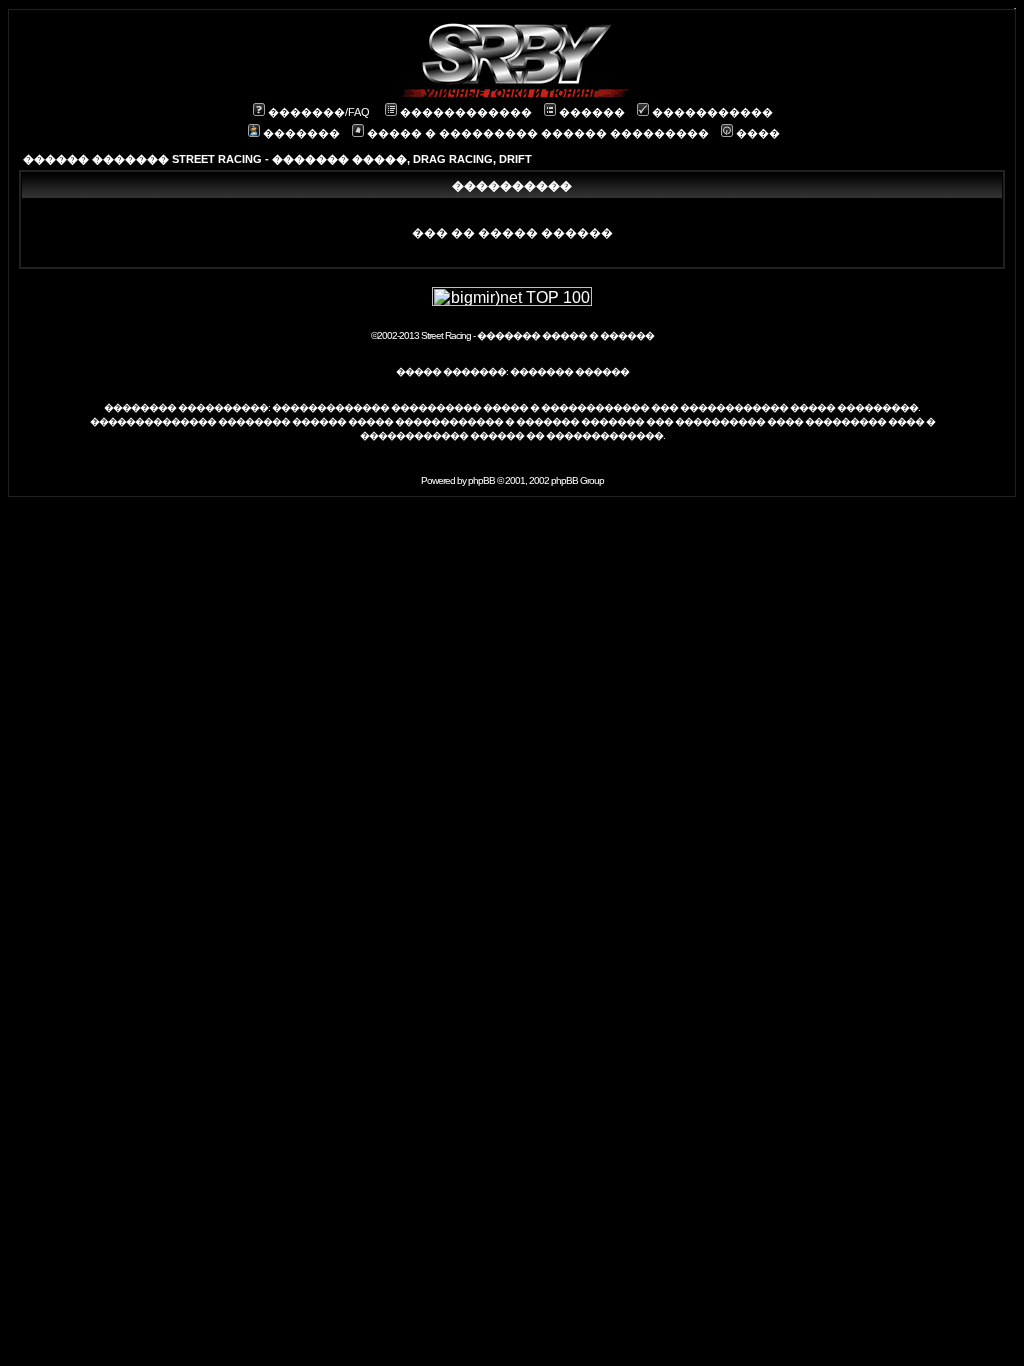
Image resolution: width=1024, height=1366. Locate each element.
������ (592, 112)
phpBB (481, 480)
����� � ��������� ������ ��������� (538, 133)
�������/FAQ (319, 112)
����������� (712, 112)
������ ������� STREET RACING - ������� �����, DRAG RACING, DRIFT (277, 159)
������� (301, 133)
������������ (466, 112)
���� (758, 133)
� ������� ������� (574, 421)
